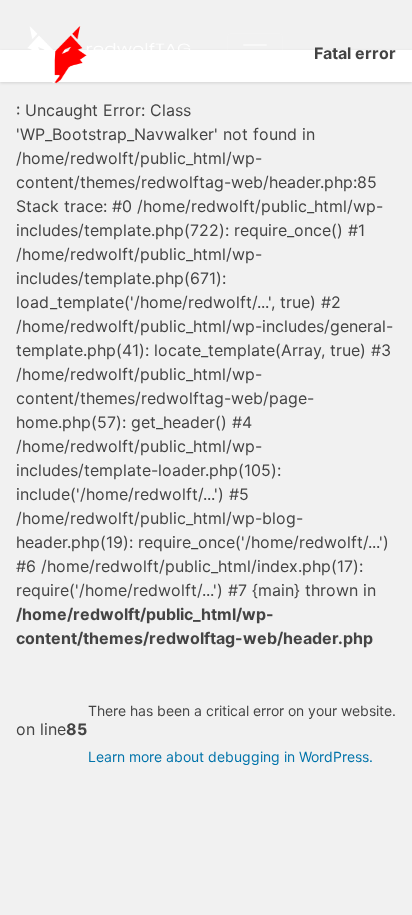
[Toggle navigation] (255, 53)
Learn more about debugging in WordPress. (230, 756)
